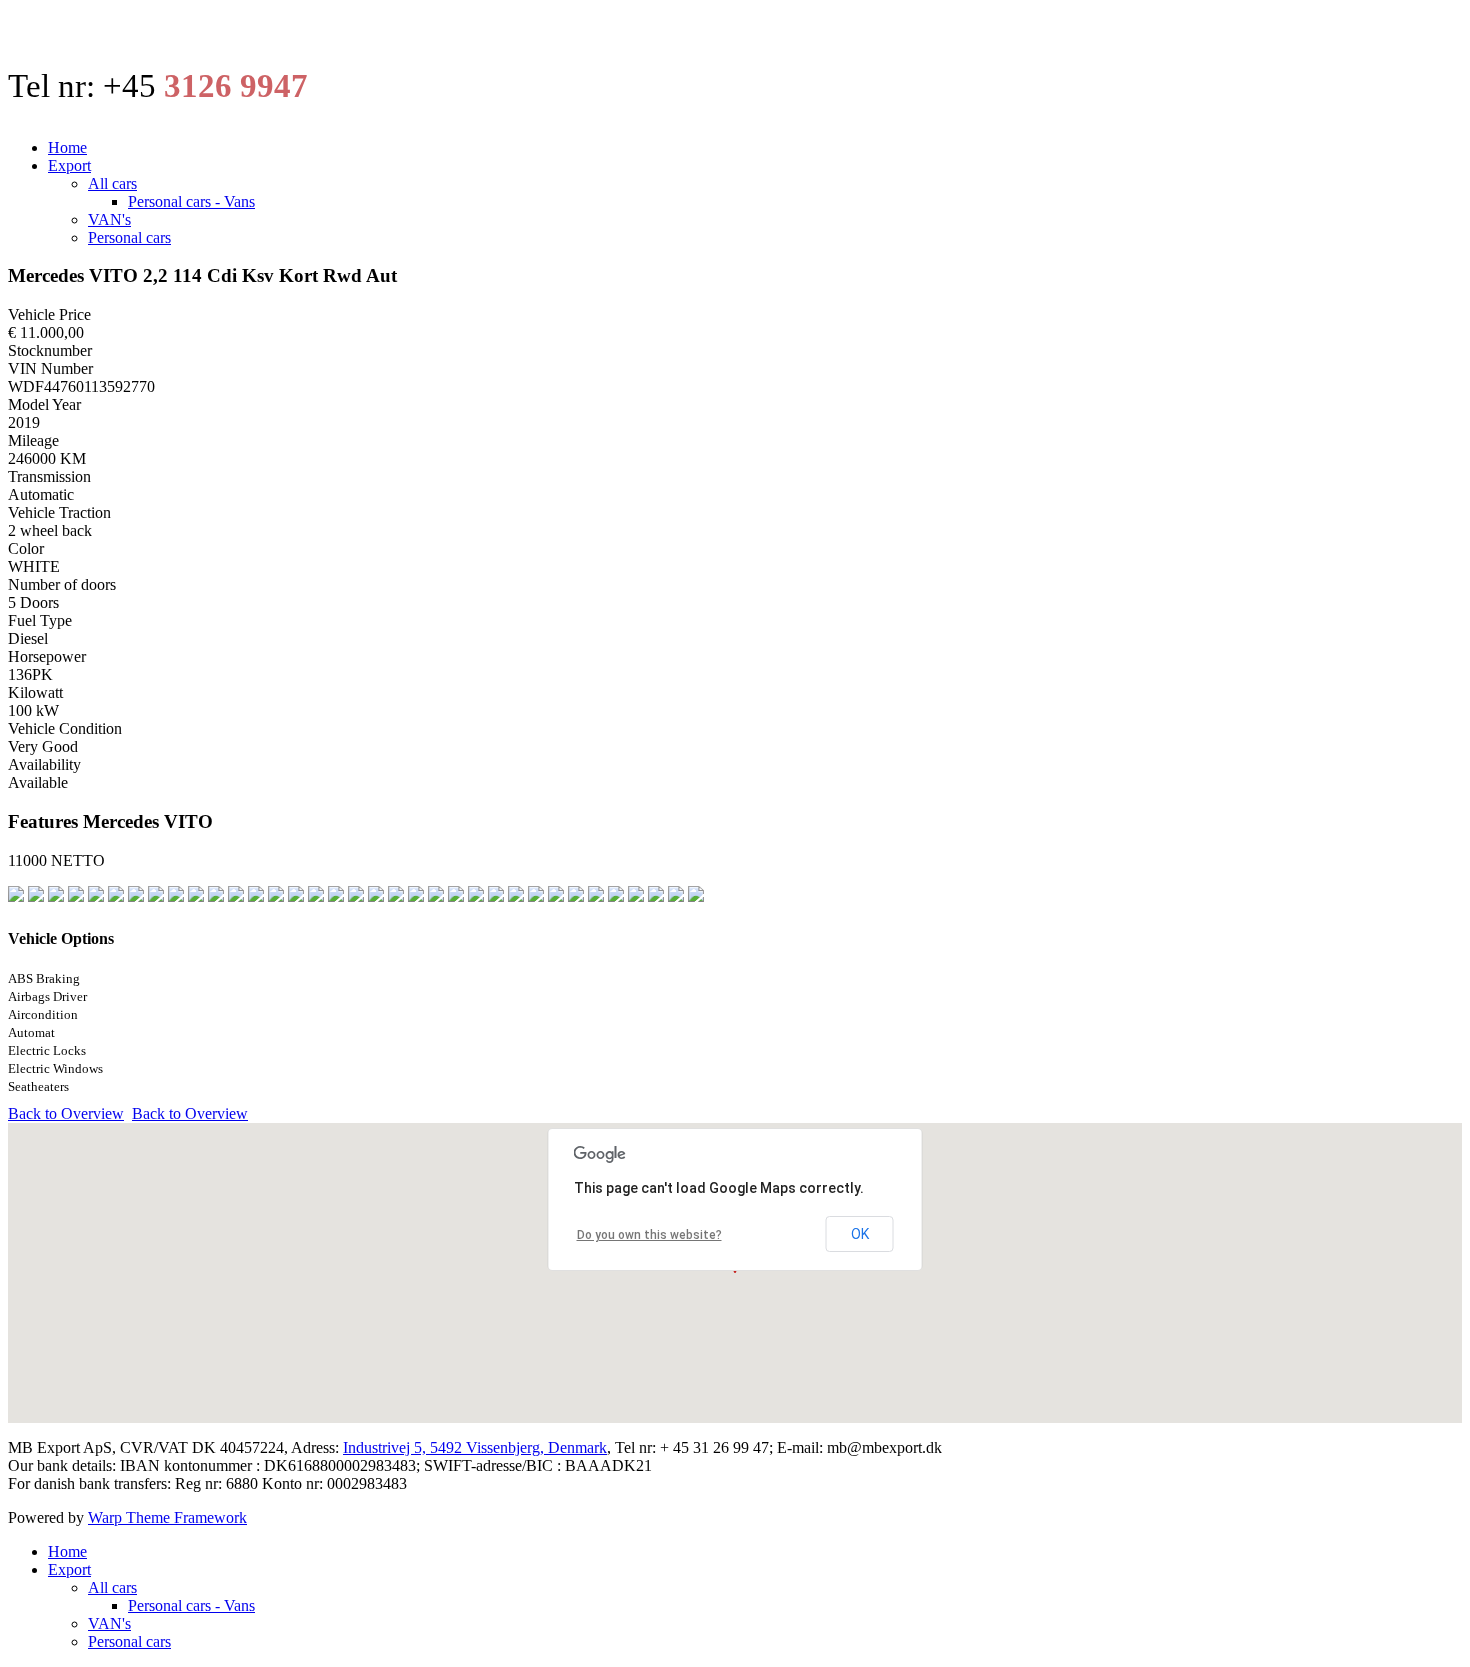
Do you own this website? (649, 1235)
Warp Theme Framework (167, 1517)
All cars (112, 183)
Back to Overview (66, 1113)
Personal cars (129, 237)
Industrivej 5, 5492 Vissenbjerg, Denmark (475, 1447)
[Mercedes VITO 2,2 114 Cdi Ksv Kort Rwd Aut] (36, 899)
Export (69, 165)
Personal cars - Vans (191, 201)
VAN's (109, 219)
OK (860, 1234)
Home (67, 147)
